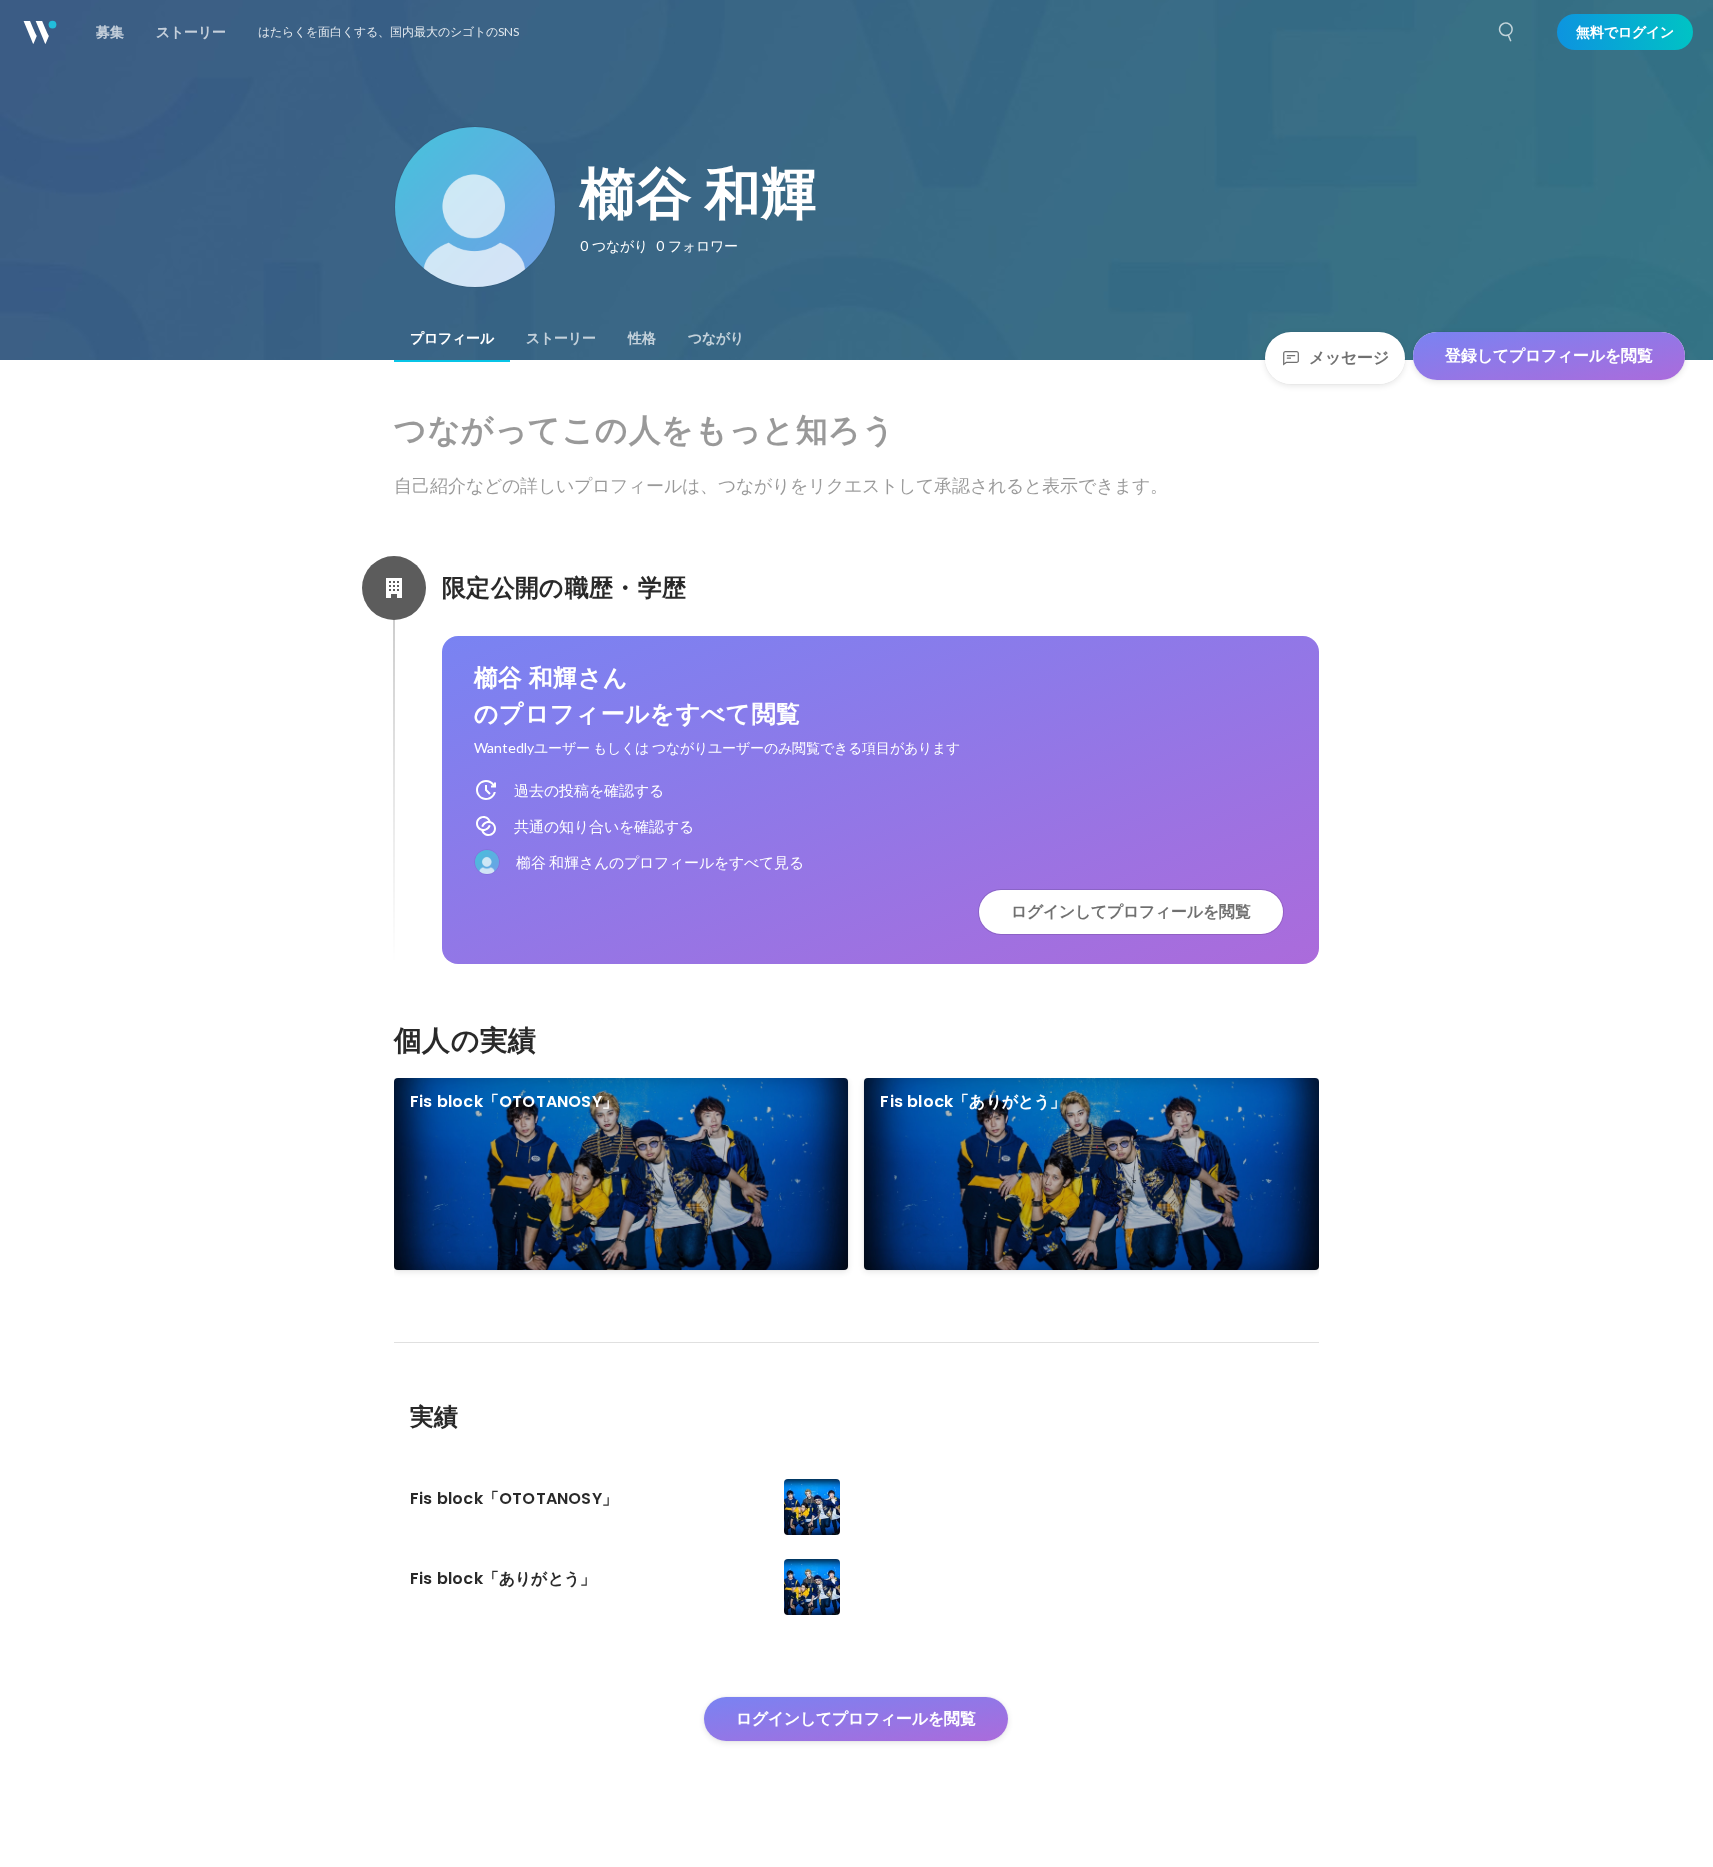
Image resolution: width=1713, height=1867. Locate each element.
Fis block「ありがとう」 (973, 1101)
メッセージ (1349, 357)
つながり (716, 338)
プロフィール (452, 338)
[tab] (452, 338)
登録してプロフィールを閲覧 (1549, 355)
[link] (621, 1174)
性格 (642, 338)
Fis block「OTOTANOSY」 (514, 1101)
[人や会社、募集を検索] (1507, 32)
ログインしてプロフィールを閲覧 (1131, 911)
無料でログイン (1625, 32)
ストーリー (561, 338)
